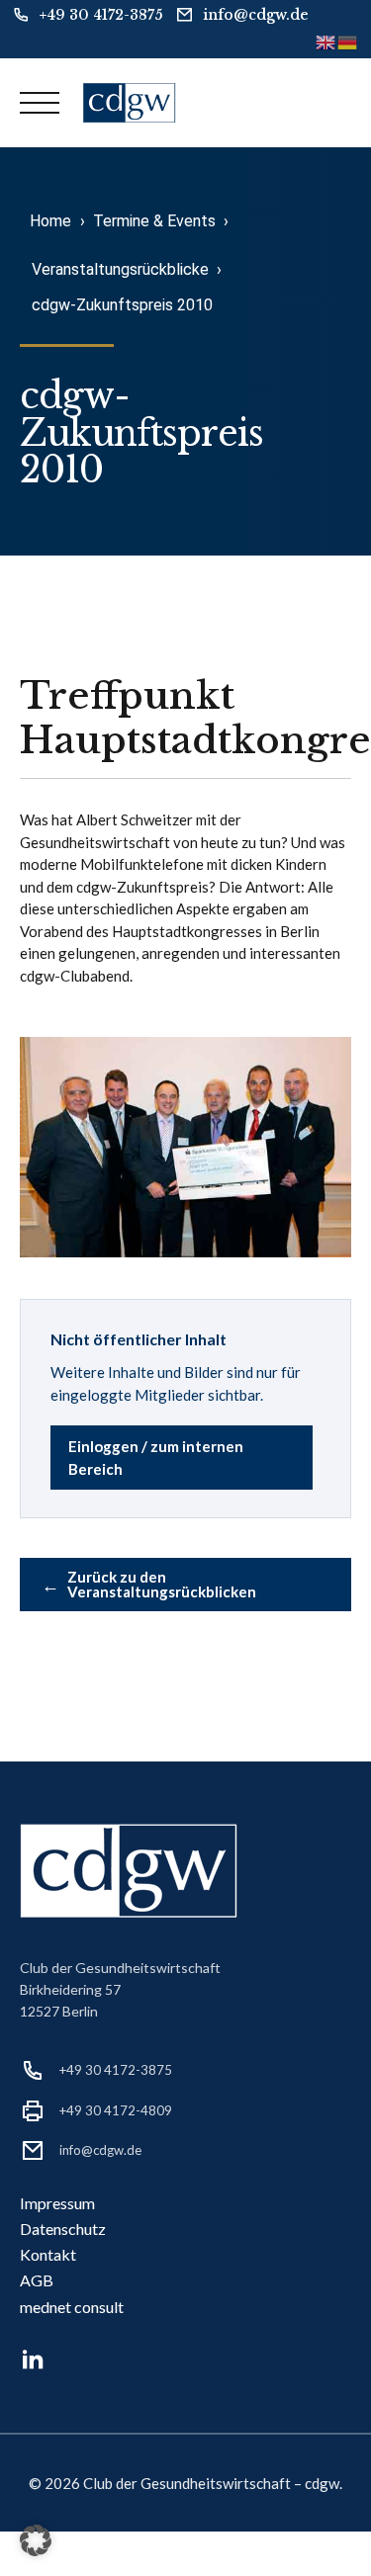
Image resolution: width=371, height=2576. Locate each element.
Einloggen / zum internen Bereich (156, 1458)
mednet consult (72, 2307)
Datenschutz (63, 2229)
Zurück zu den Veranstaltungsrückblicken (149, 1584)
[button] (36, 2540)
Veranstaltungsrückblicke (120, 269)
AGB (37, 2280)
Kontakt (48, 2254)
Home (50, 221)
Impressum (57, 2203)
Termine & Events (154, 221)
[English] (326, 41)
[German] (348, 41)
